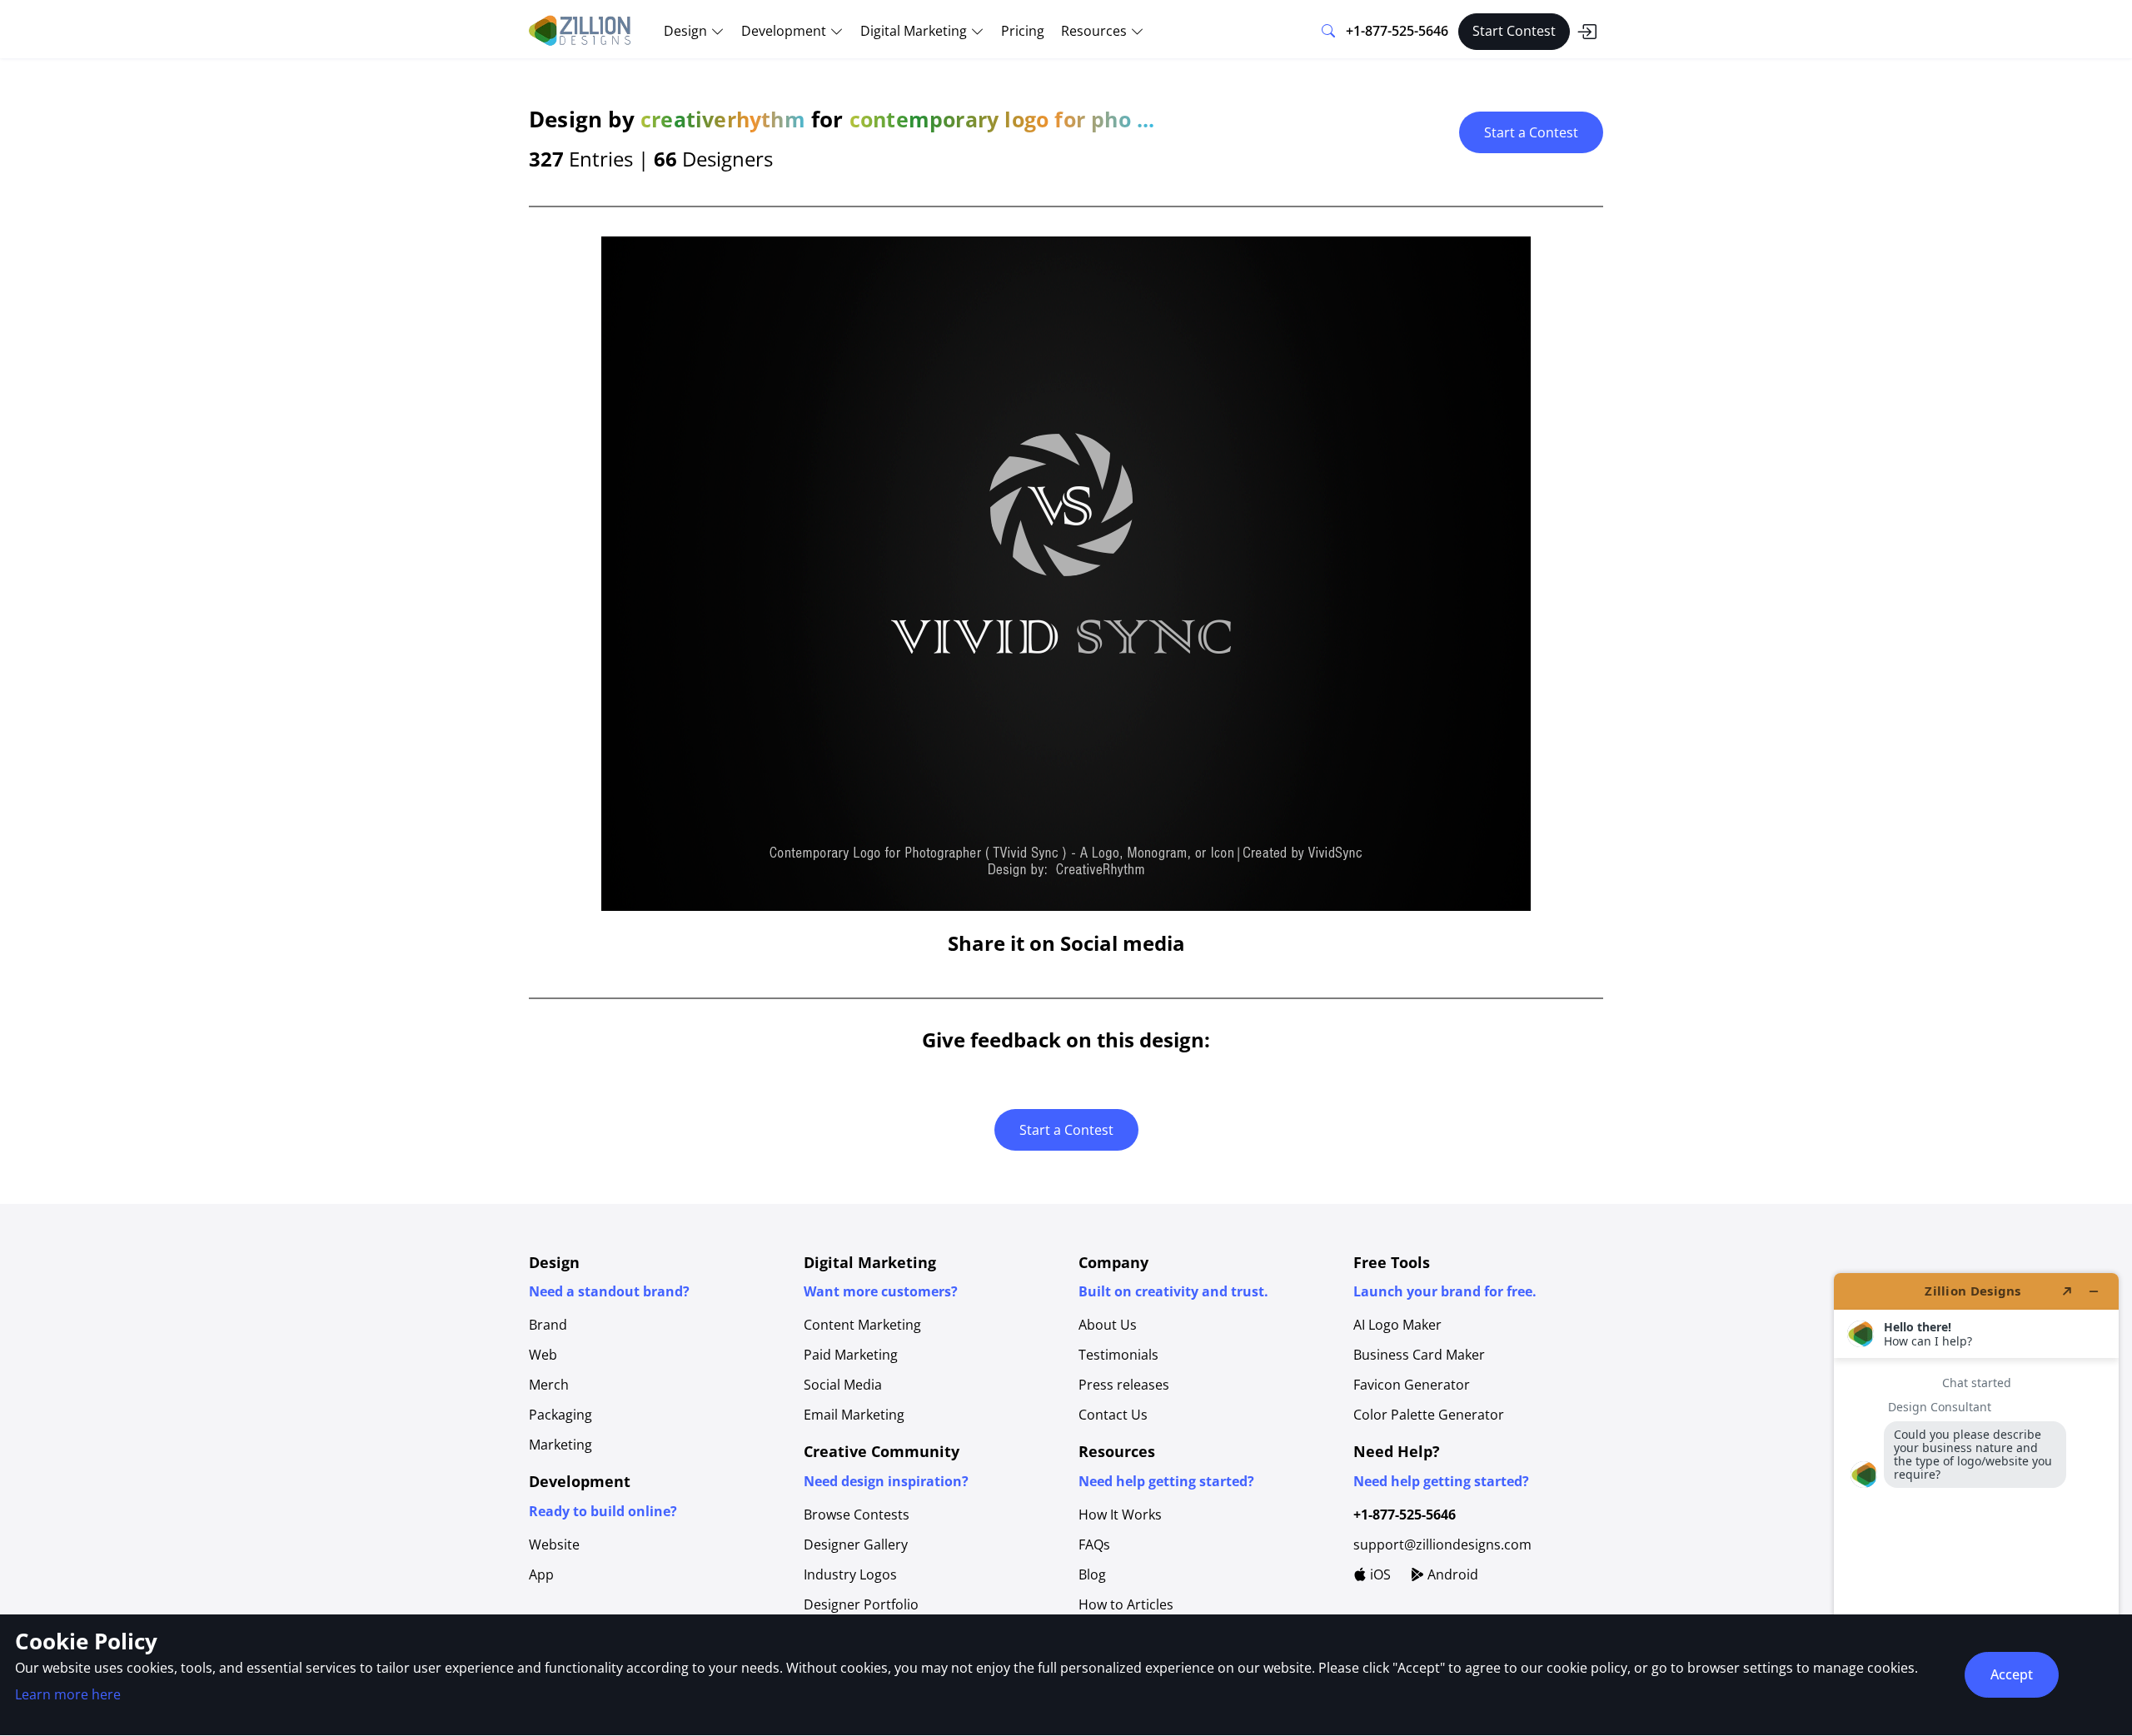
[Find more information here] (1976, 1498)
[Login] (1587, 32)
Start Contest (1514, 31)
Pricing (1023, 31)
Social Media (843, 1385)
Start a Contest (1531, 132)
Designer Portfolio (861, 1604)
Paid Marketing (851, 1355)
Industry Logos (850, 1574)
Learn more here (68, 1694)
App (541, 1574)
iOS (1379, 1574)
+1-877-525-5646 (1397, 31)
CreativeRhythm (723, 119)
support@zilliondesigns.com (1442, 1544)
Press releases (1124, 1385)
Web (543, 1355)
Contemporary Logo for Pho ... (1002, 119)
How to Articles (1126, 1604)
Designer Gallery (856, 1544)
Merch (549, 1385)
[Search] (1328, 32)
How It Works (1120, 1515)
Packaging (560, 1415)
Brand (548, 1325)
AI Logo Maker (1397, 1325)
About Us (1108, 1325)
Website (554, 1544)
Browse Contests (857, 1515)
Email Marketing (854, 1415)
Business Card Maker (1419, 1355)
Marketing (560, 1445)
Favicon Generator (1412, 1385)
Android (1451, 1574)
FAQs (1094, 1544)
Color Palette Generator (1429, 1415)
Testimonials (1118, 1355)
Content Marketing (862, 1325)
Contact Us (1113, 1415)
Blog (1092, 1574)
